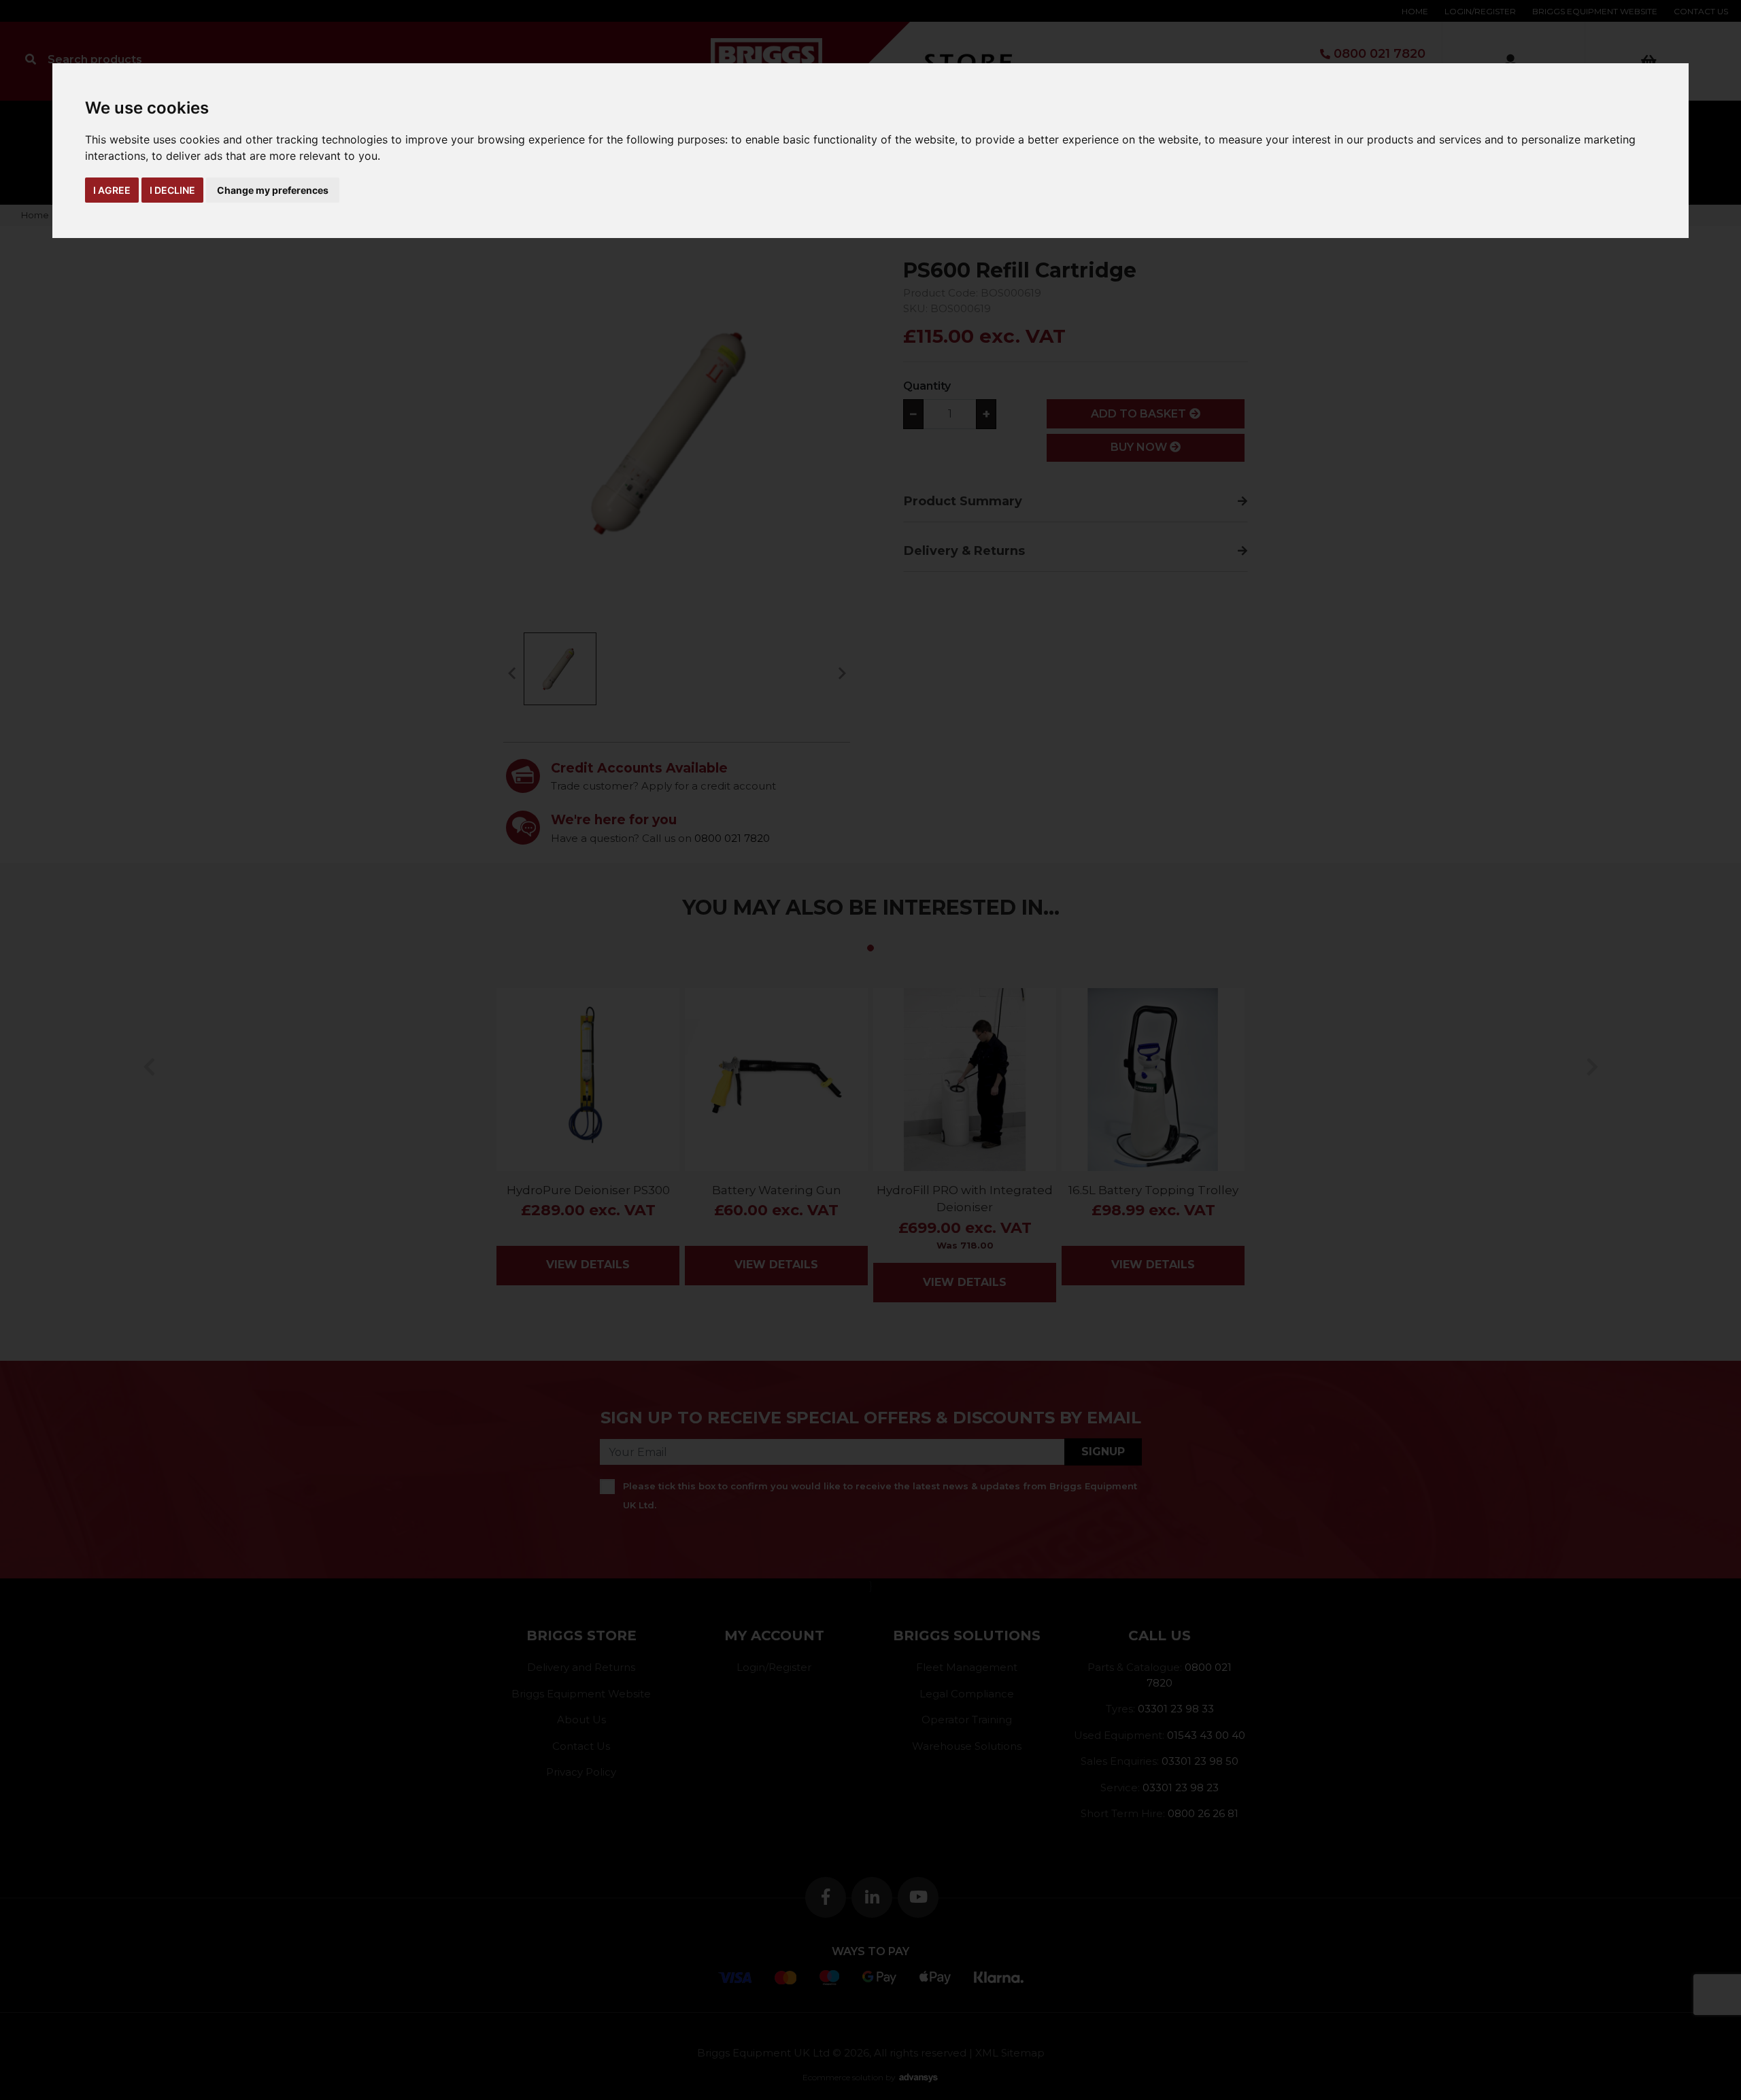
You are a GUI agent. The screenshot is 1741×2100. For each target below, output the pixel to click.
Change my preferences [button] (273, 190)
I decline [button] (172, 190)
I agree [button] (112, 190)
